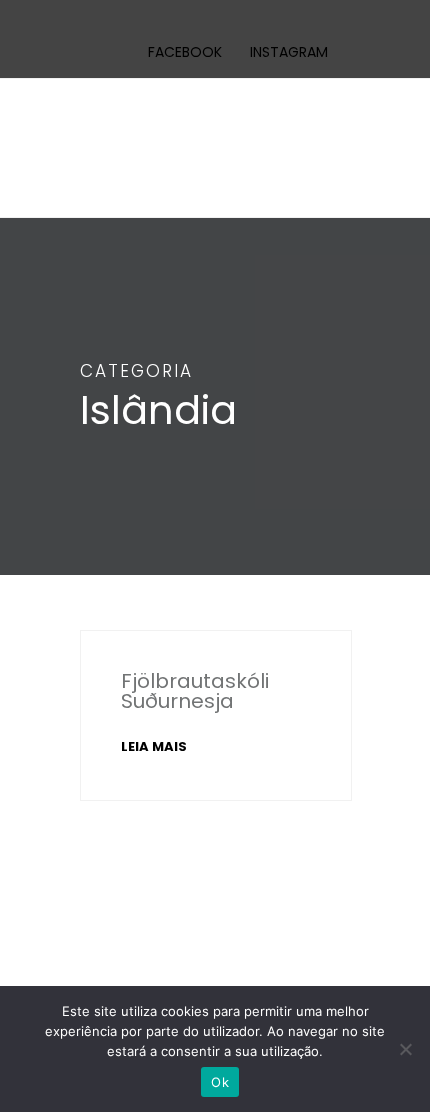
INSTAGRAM (289, 52)
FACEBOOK (185, 52)
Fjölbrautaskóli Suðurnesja (195, 691)
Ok (220, 1082)
